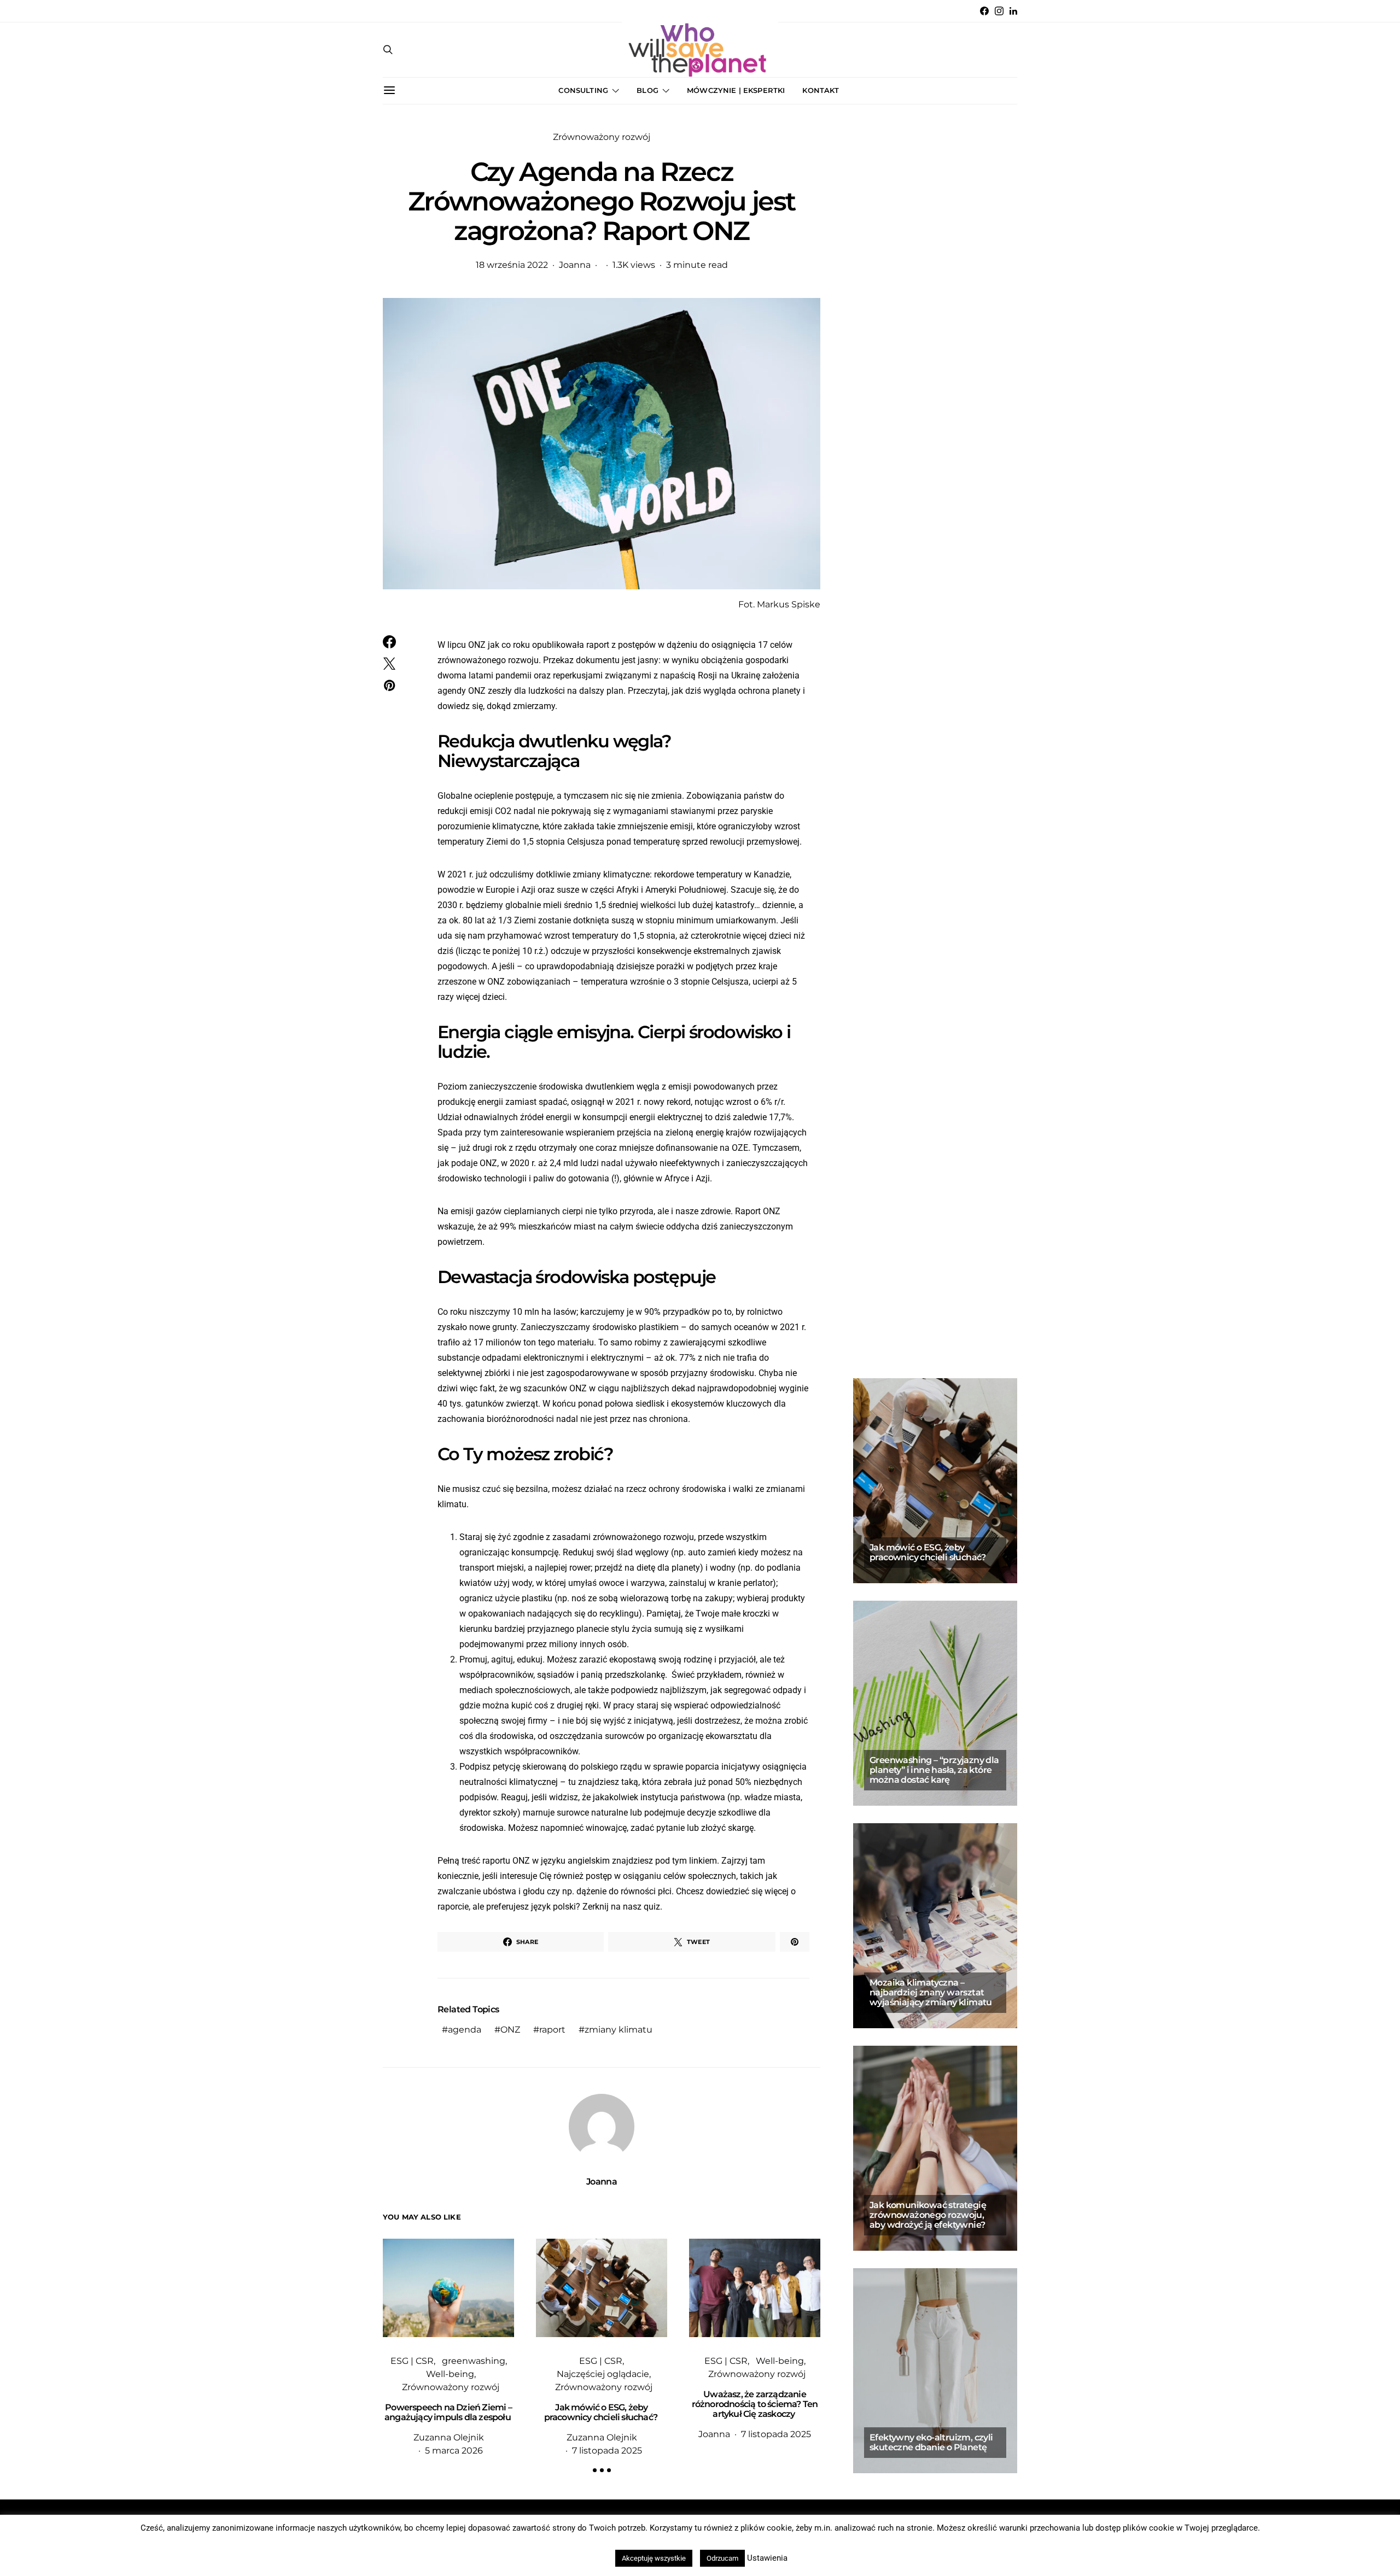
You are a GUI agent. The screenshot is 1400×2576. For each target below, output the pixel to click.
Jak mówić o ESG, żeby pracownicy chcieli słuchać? (602, 2412)
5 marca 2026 (454, 2451)
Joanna (575, 265)
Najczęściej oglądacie (603, 2374)
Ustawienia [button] (767, 2558)
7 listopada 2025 (607, 2451)
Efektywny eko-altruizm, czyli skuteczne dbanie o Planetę (931, 2442)
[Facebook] (984, 11)
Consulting (583, 90)
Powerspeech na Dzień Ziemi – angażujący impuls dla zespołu (448, 2412)
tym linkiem (695, 1861)
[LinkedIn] (1013, 11)
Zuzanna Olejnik (449, 2437)
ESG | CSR (412, 2361)
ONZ (510, 2030)
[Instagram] (999, 11)
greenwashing (474, 2361)
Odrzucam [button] (722, 2558)
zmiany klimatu (619, 2030)
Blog (647, 90)
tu (572, 1782)
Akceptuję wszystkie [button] (654, 2558)
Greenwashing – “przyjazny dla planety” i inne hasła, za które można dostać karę (934, 1770)
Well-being (450, 2374)
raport (552, 2030)
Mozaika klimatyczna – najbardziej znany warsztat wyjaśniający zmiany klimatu (931, 1992)
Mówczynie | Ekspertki (736, 90)
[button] (595, 2470)
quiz (652, 1907)
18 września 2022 (512, 265)
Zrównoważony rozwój (602, 137)
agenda (465, 2030)
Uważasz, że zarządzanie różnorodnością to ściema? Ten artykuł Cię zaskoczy (755, 2404)
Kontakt (821, 90)
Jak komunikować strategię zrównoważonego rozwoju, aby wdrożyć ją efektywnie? (928, 2215)
